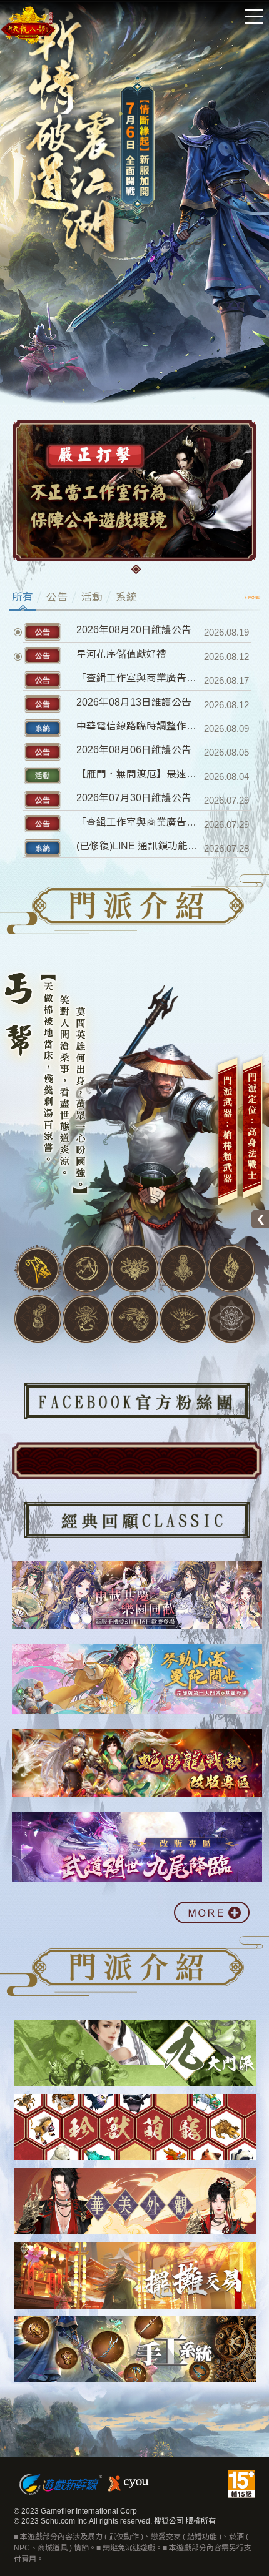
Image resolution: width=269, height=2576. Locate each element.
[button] (136, 570)
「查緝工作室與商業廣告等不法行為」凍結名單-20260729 (138, 822)
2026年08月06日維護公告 (134, 750)
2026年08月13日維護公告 (134, 702)
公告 (57, 597)
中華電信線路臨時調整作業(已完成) (138, 726)
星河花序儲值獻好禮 (121, 654)
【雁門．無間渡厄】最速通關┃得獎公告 (138, 774)
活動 (92, 597)
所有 (23, 597)
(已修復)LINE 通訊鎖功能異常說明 (138, 846)
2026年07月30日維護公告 (134, 798)
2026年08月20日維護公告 (134, 630)
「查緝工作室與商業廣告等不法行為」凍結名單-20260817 (138, 678)
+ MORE (252, 598)
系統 (126, 597)
